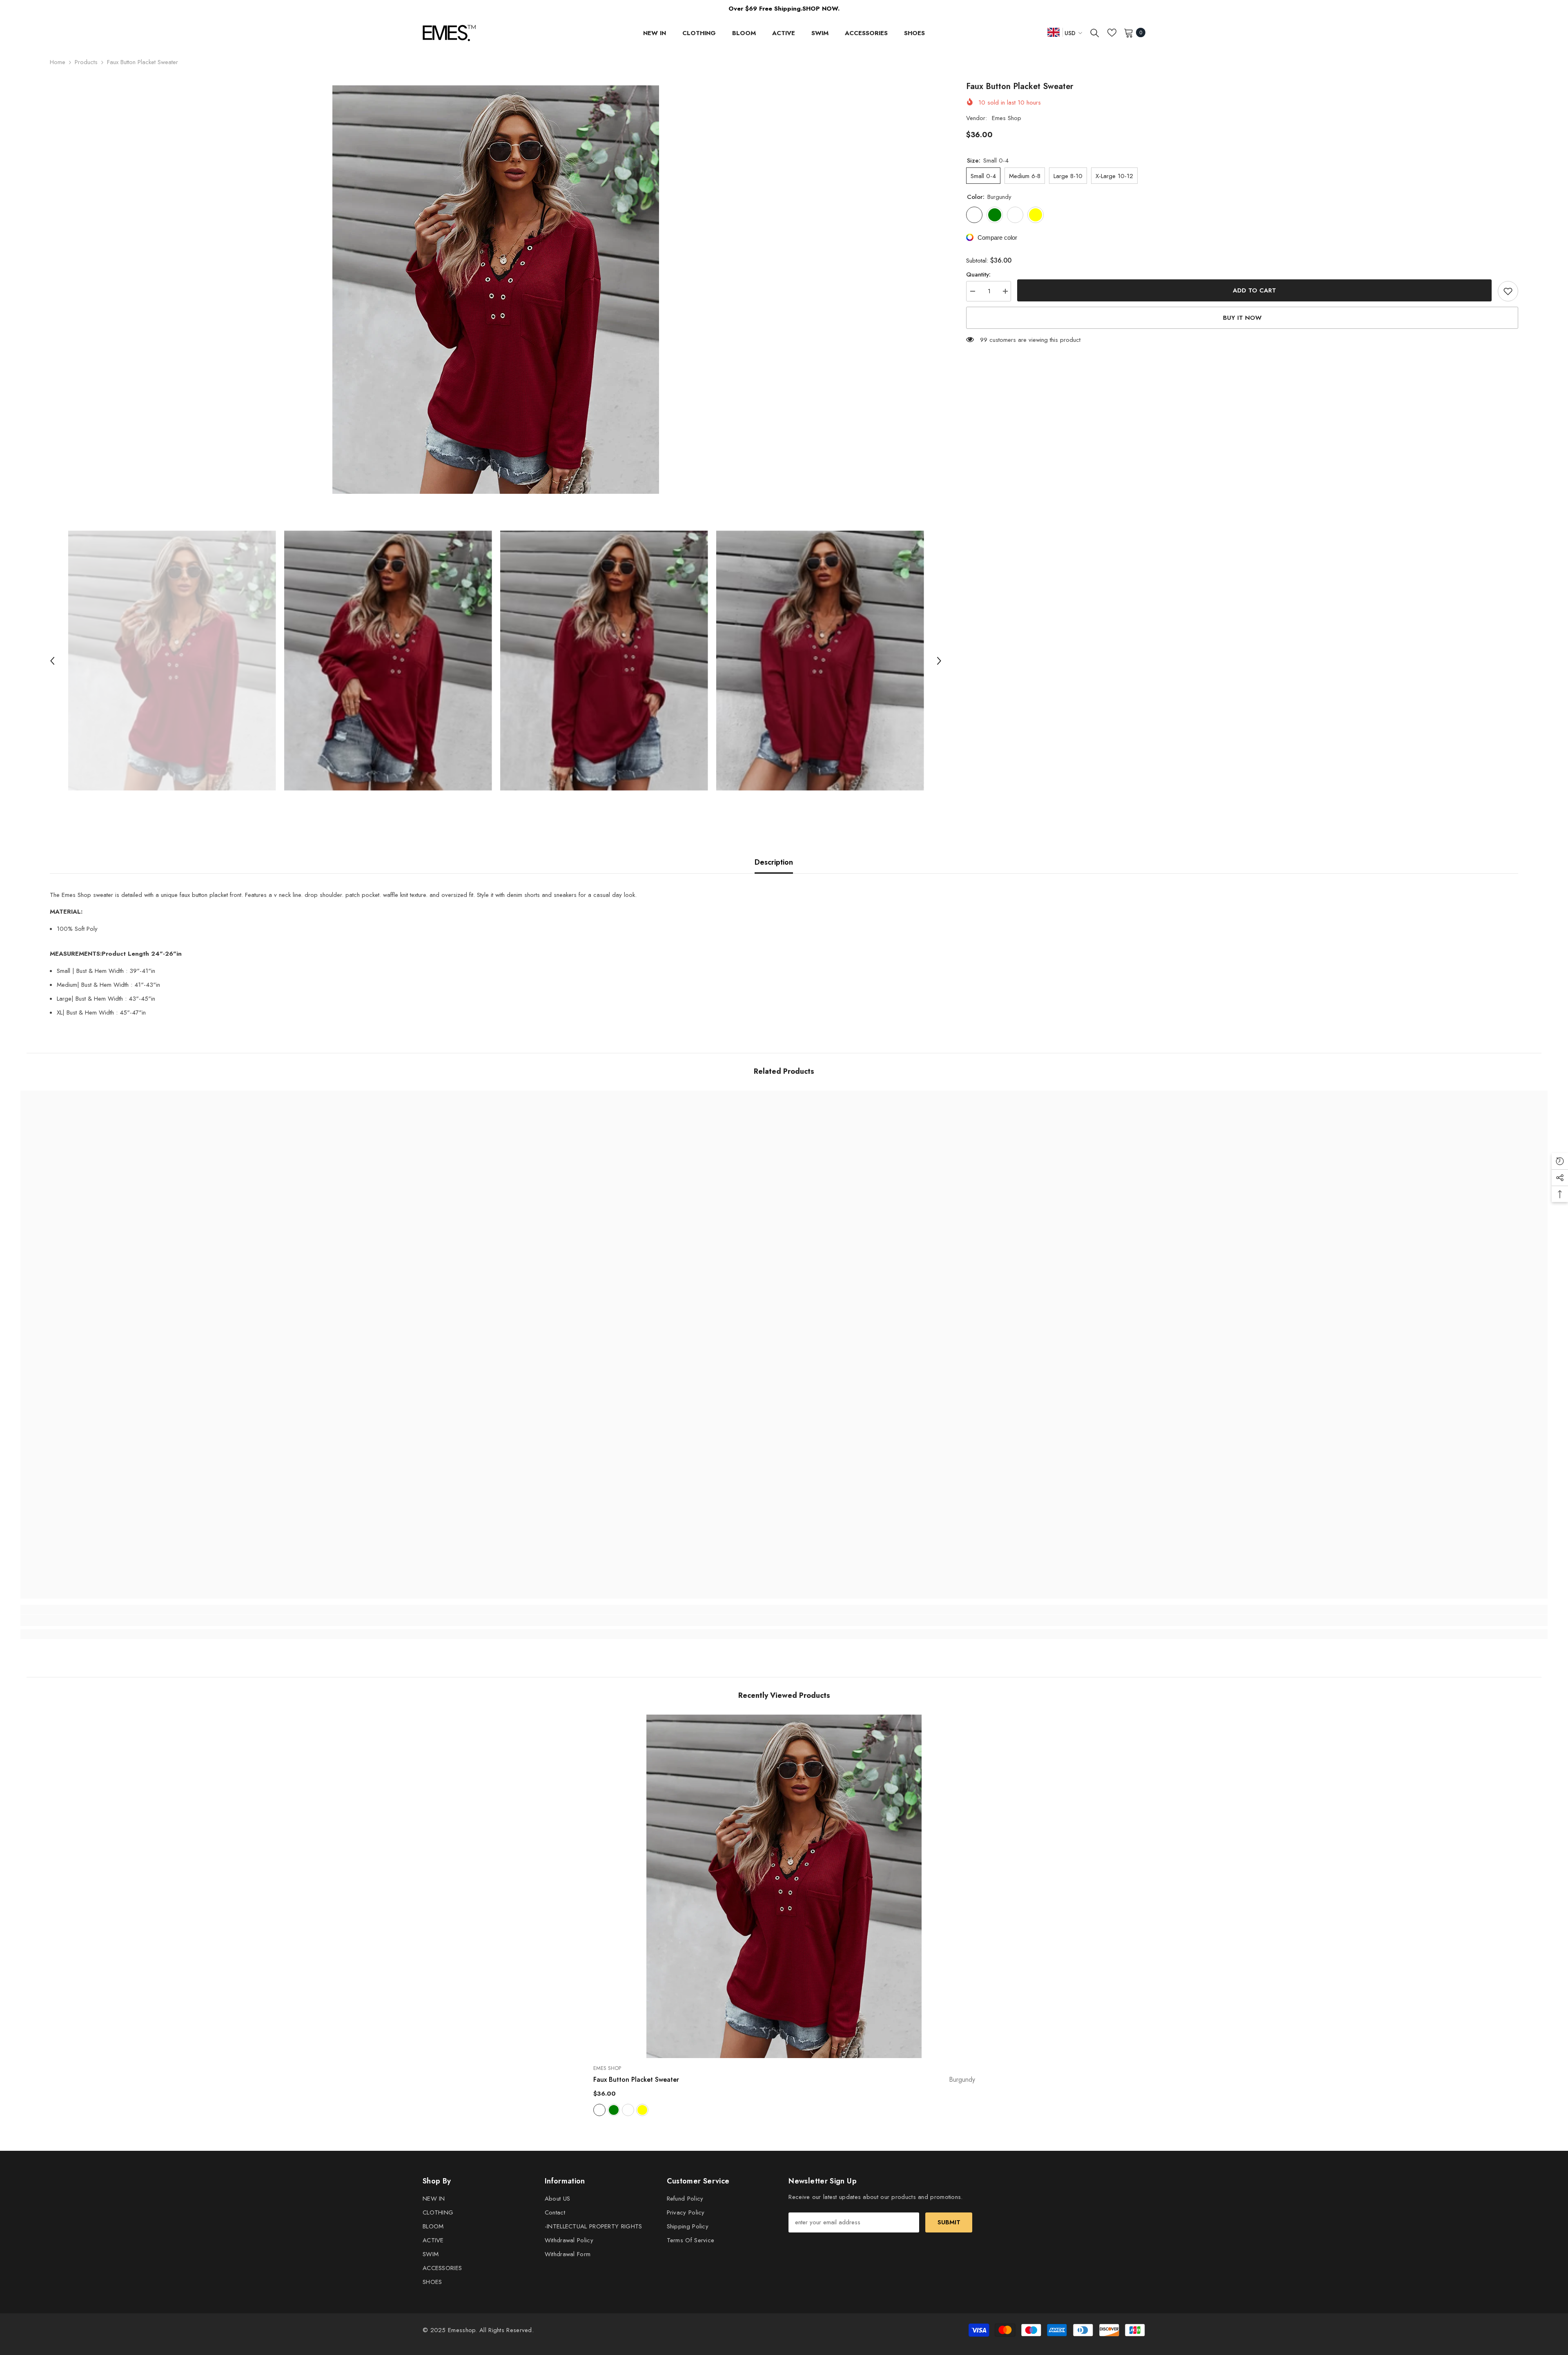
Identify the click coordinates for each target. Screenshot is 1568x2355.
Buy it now (1242, 318)
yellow (642, 2110)
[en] (1053, 32)
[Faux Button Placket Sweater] (784, 1887)
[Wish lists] (1112, 33)
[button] (52, 661)
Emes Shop (1007, 118)
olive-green (614, 2110)
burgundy (599, 2110)
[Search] (1095, 33)
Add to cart (1254, 290)
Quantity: (978, 274)
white (628, 2110)
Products (86, 62)
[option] (496, 290)
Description (774, 862)
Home (58, 62)
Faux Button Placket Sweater (784, 2080)
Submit (949, 2222)
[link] (211, 1620)
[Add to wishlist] (1508, 291)
